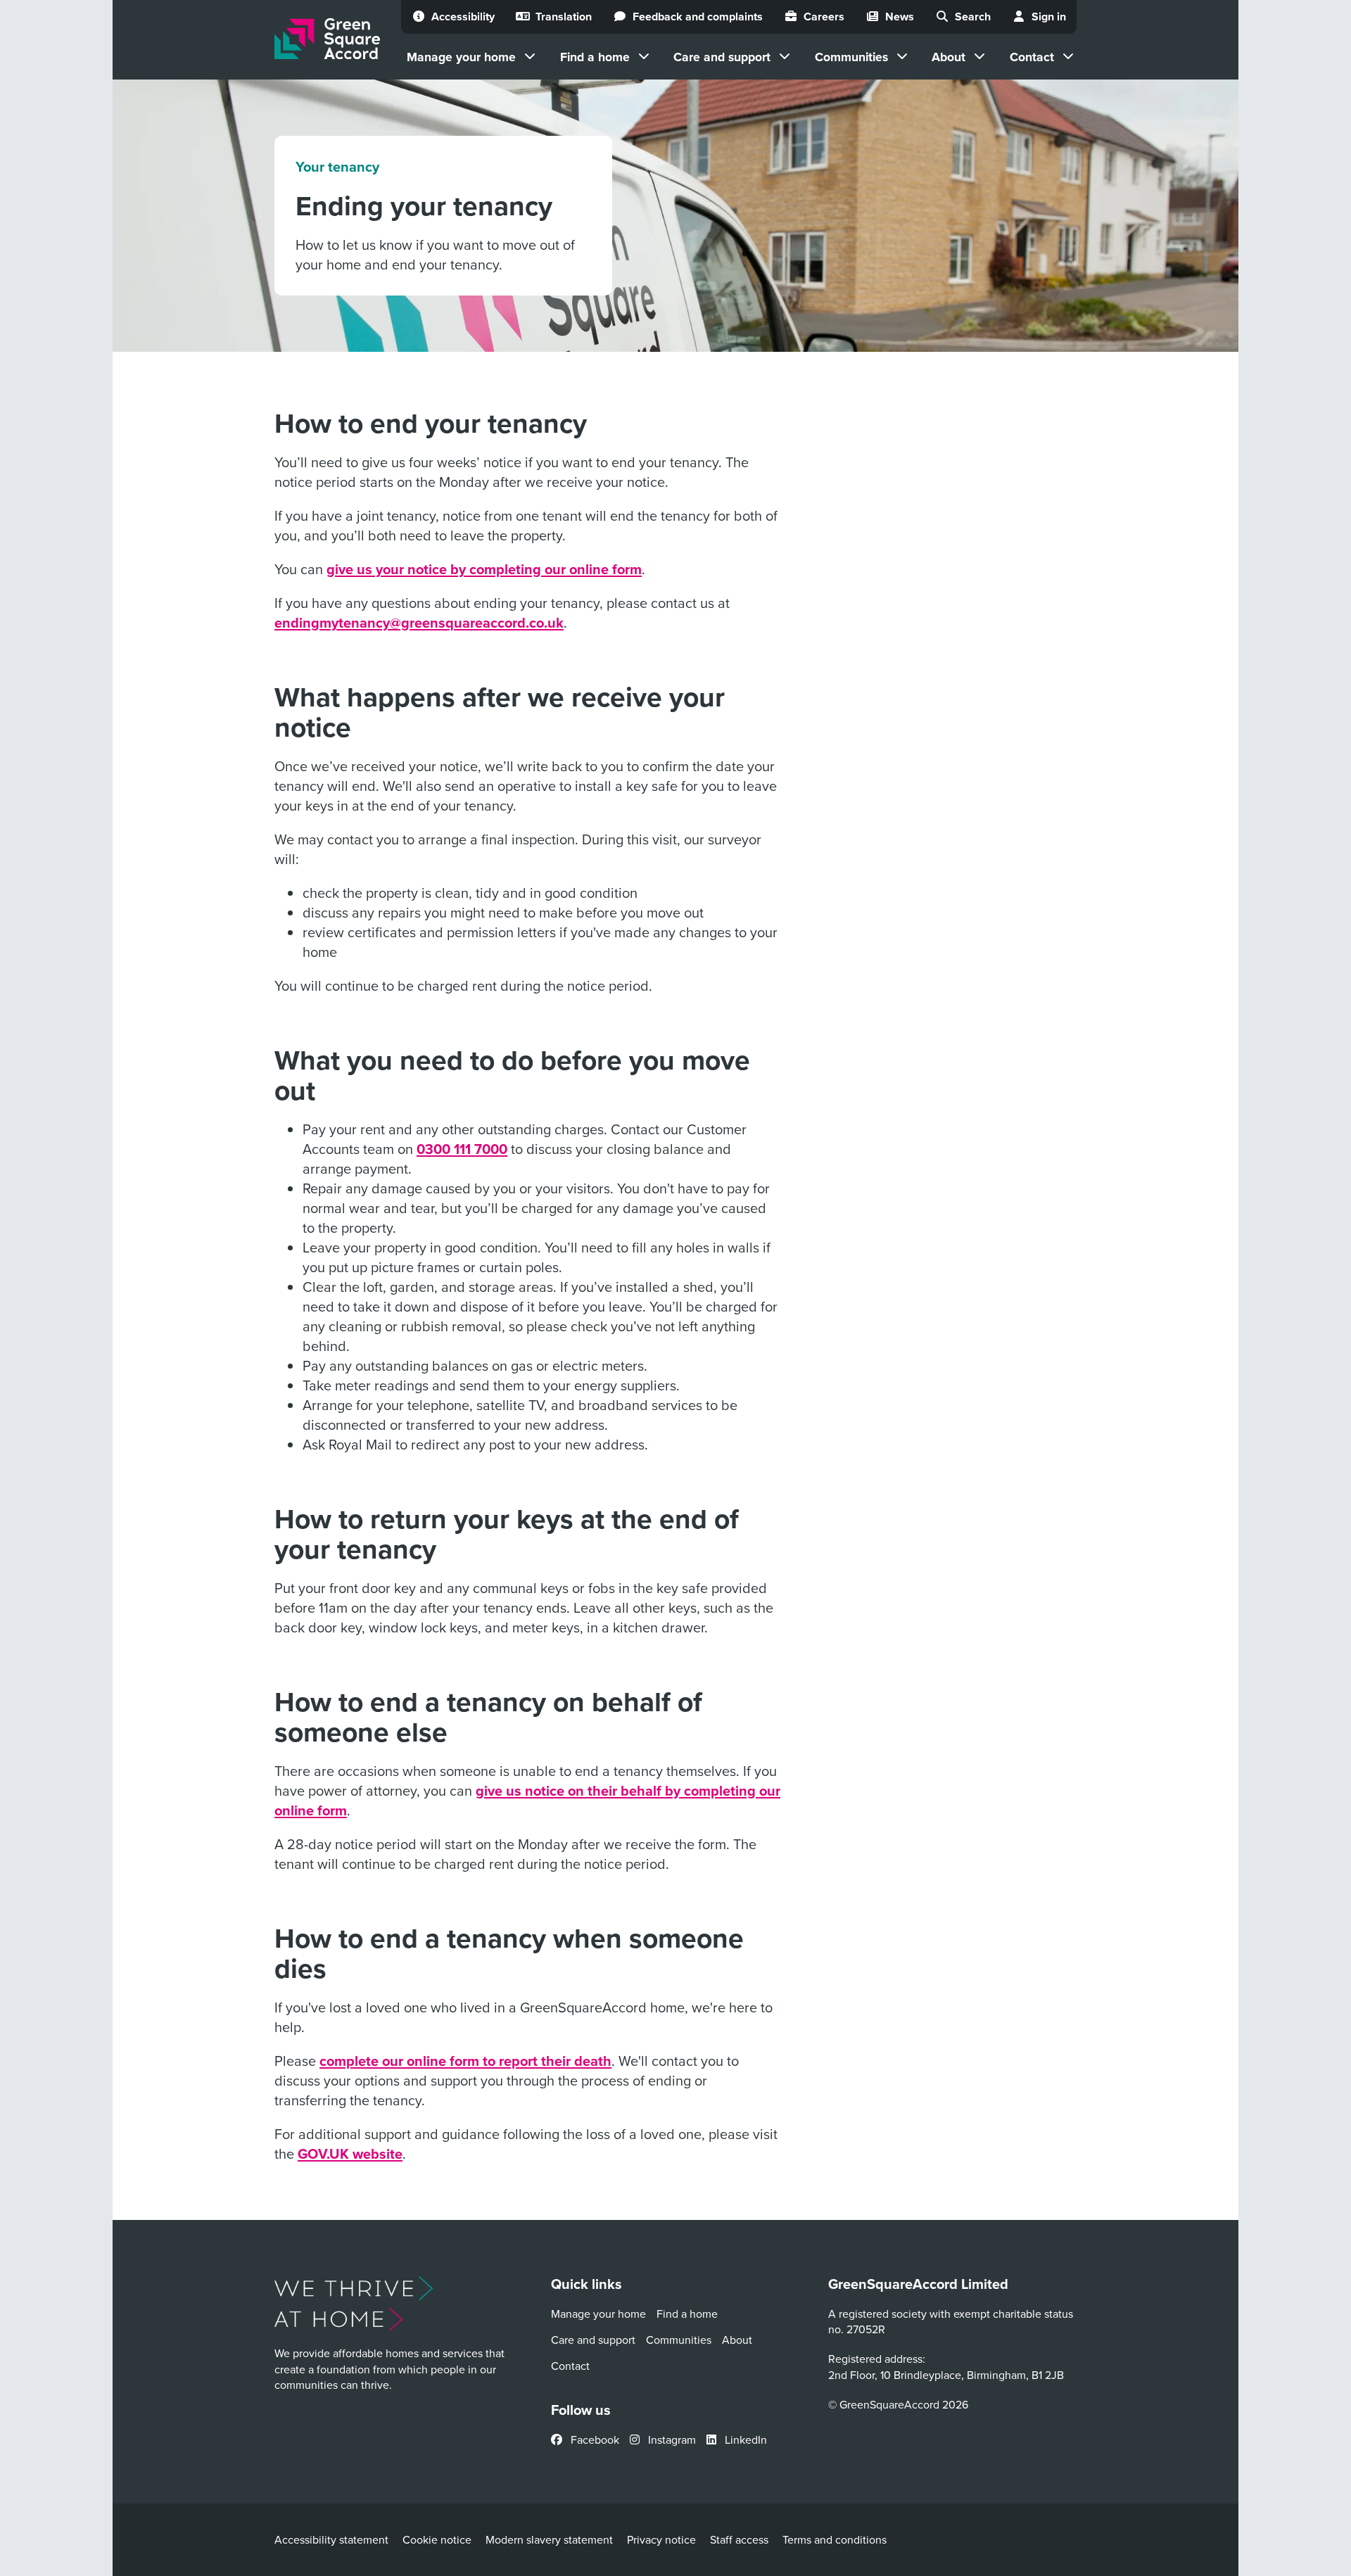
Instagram (671, 2439)
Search (973, 17)
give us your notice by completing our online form (484, 569)
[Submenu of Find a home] (644, 56)
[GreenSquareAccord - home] (327, 39)
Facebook (594, 2439)
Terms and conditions (835, 2539)
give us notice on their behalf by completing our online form (527, 1800)
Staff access (739, 2539)
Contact (1032, 57)
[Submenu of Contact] (1068, 56)
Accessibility (463, 17)
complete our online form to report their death (465, 2061)
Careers (824, 17)
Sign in (1049, 17)
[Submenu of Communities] (902, 56)
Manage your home (461, 57)
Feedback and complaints (698, 17)
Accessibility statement (331, 2539)
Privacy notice (661, 2539)
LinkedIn (744, 2439)
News (900, 17)
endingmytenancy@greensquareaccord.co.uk (419, 622)
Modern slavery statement (549, 2539)
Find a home (595, 57)
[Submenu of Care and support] (785, 56)
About (949, 57)
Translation (564, 17)
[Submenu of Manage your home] (530, 56)
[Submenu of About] (979, 56)
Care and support (722, 57)
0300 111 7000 (462, 1149)
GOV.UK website (350, 2153)
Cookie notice (437, 2539)
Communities (851, 57)
